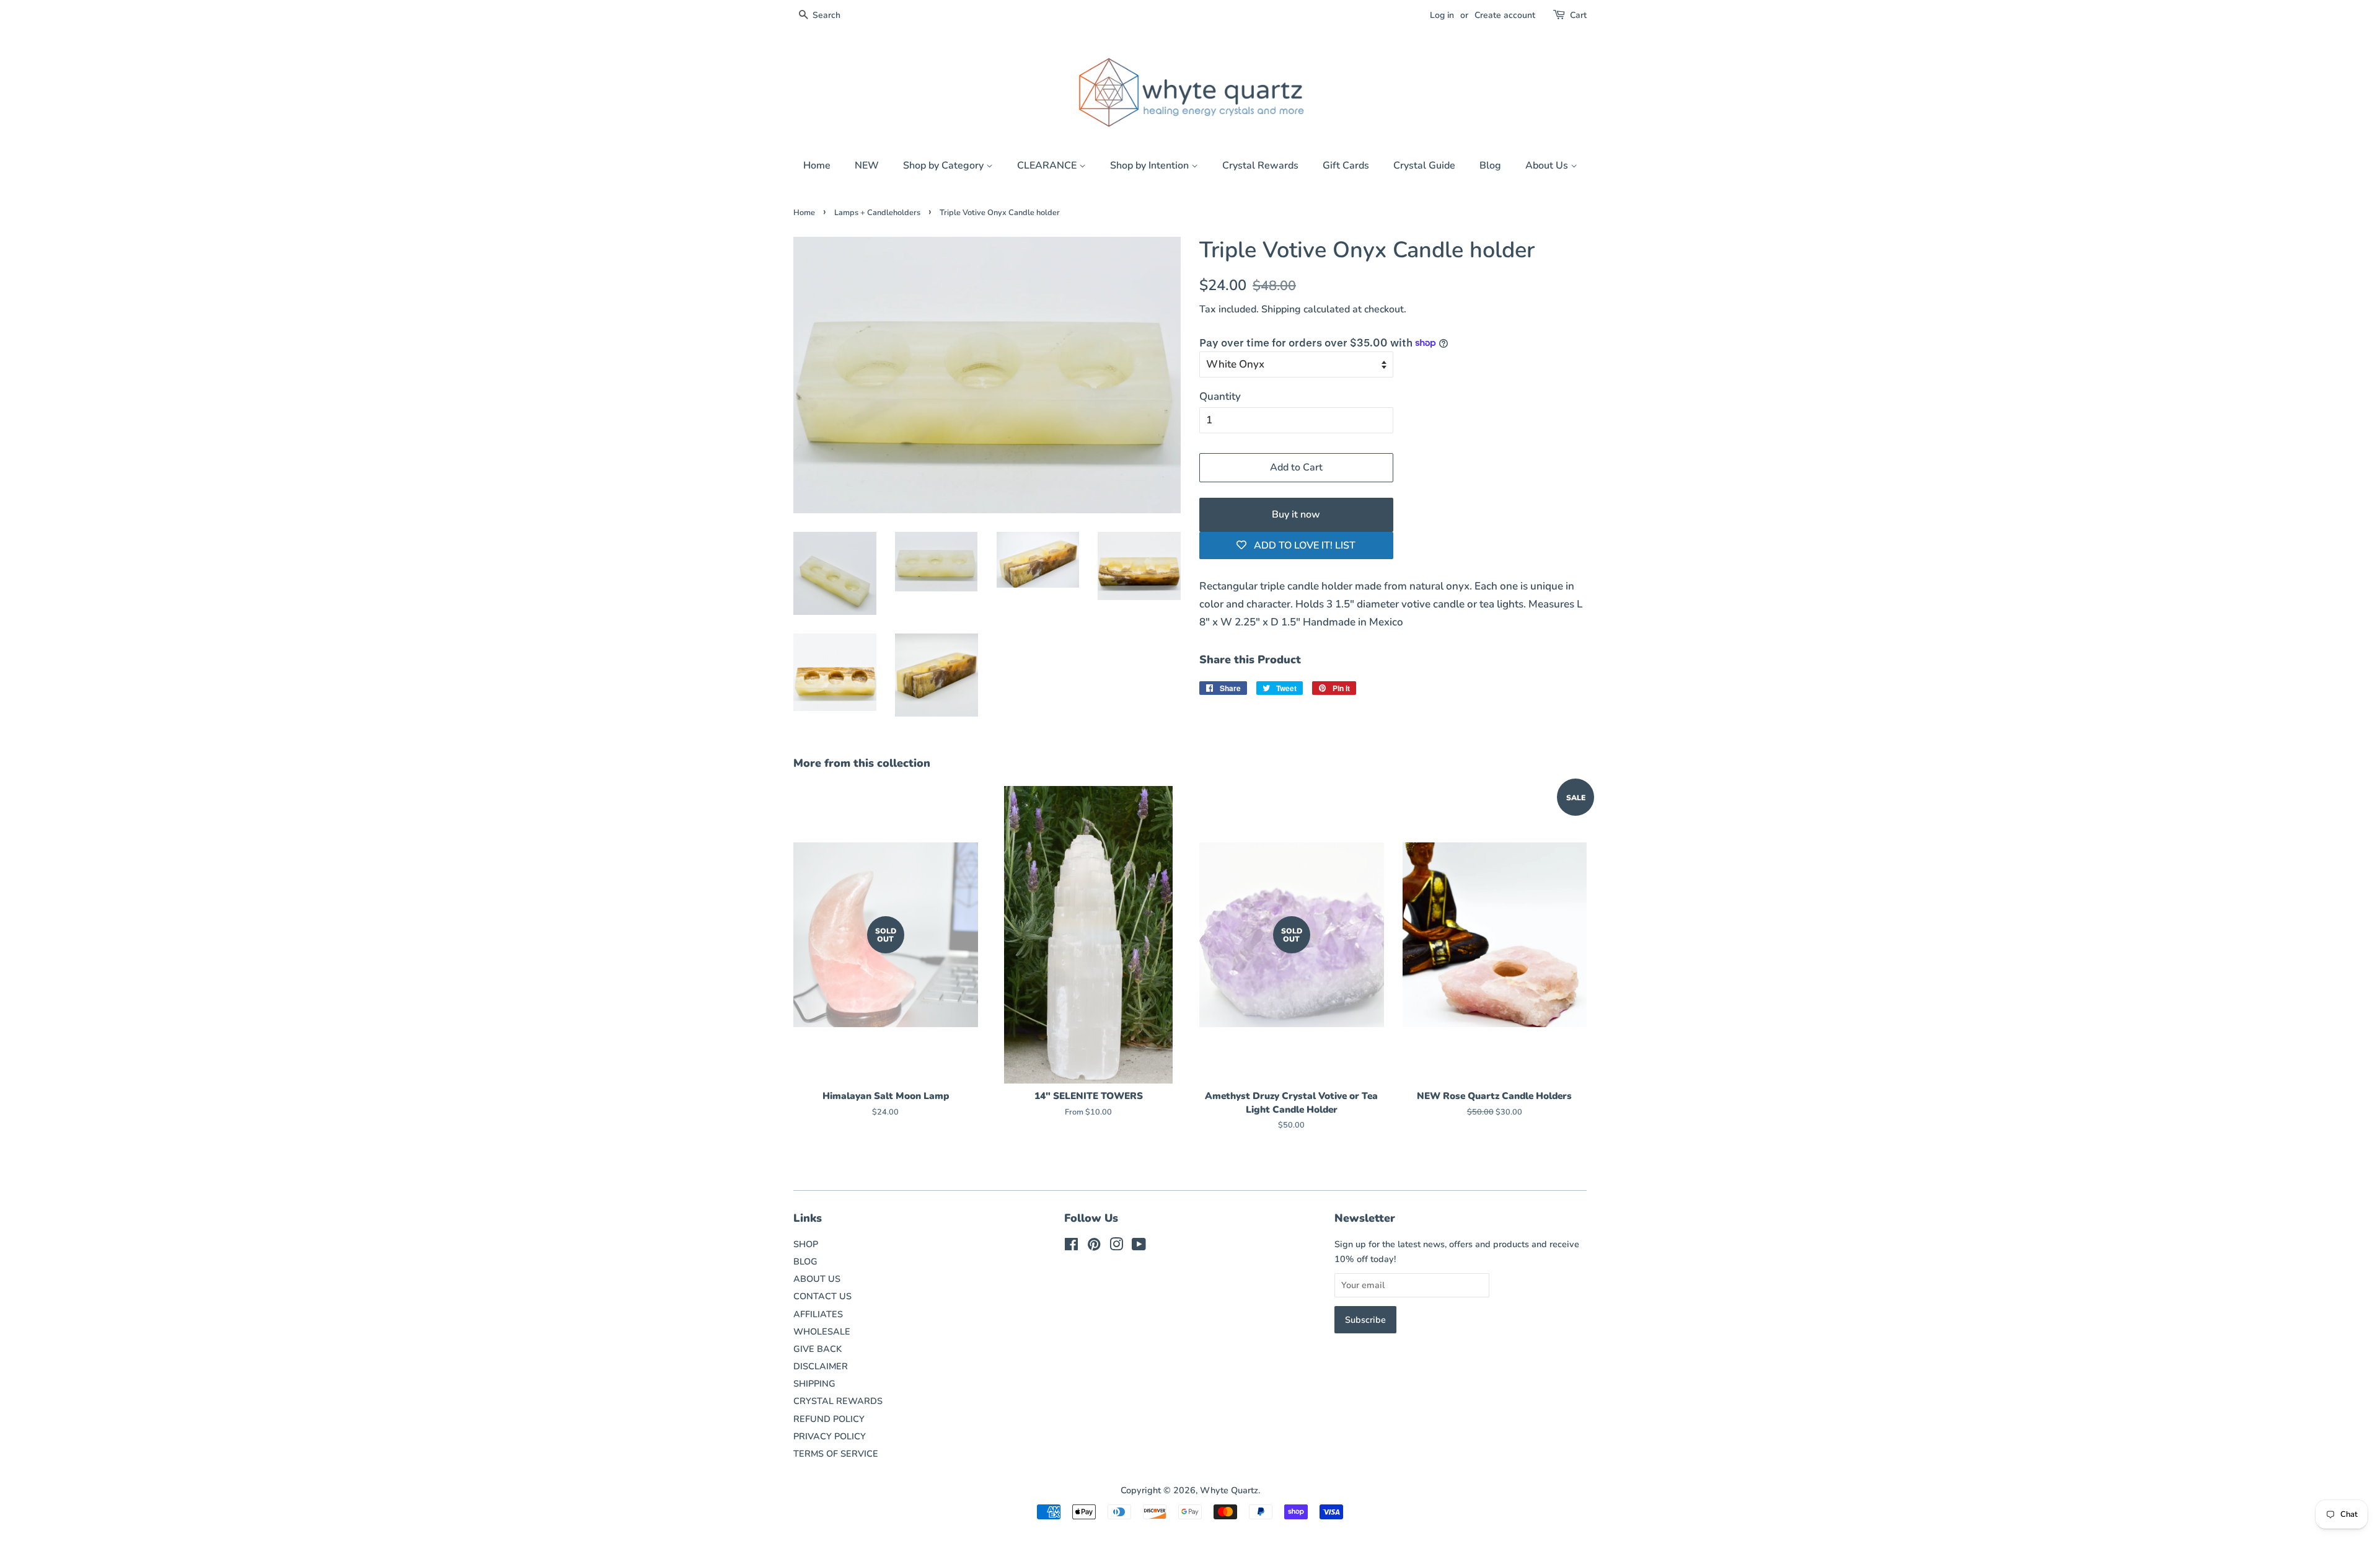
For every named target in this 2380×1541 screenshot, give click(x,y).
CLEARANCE (1048, 166)
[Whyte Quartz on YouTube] (1139, 1247)
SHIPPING (814, 1384)
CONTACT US (822, 1296)
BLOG (805, 1261)
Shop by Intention (1151, 166)
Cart (1578, 15)
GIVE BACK (818, 1349)
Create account (1505, 15)
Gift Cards (1346, 166)
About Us (1548, 166)
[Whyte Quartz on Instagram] (1116, 1247)
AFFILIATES (818, 1314)
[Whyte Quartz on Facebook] (1071, 1247)
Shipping (1281, 309)
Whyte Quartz (1229, 1490)
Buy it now (1296, 514)
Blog (1490, 166)
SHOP (806, 1244)
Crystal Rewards (1260, 166)
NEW (867, 166)
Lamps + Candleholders (877, 213)
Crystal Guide (1424, 166)
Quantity (1220, 396)
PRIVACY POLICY (830, 1436)
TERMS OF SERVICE (836, 1454)
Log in (1442, 15)
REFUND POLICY (829, 1419)
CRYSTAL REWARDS (838, 1401)
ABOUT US (817, 1279)
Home (817, 166)
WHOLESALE (822, 1331)
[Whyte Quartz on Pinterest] (1094, 1247)
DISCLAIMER (821, 1366)
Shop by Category (945, 166)
